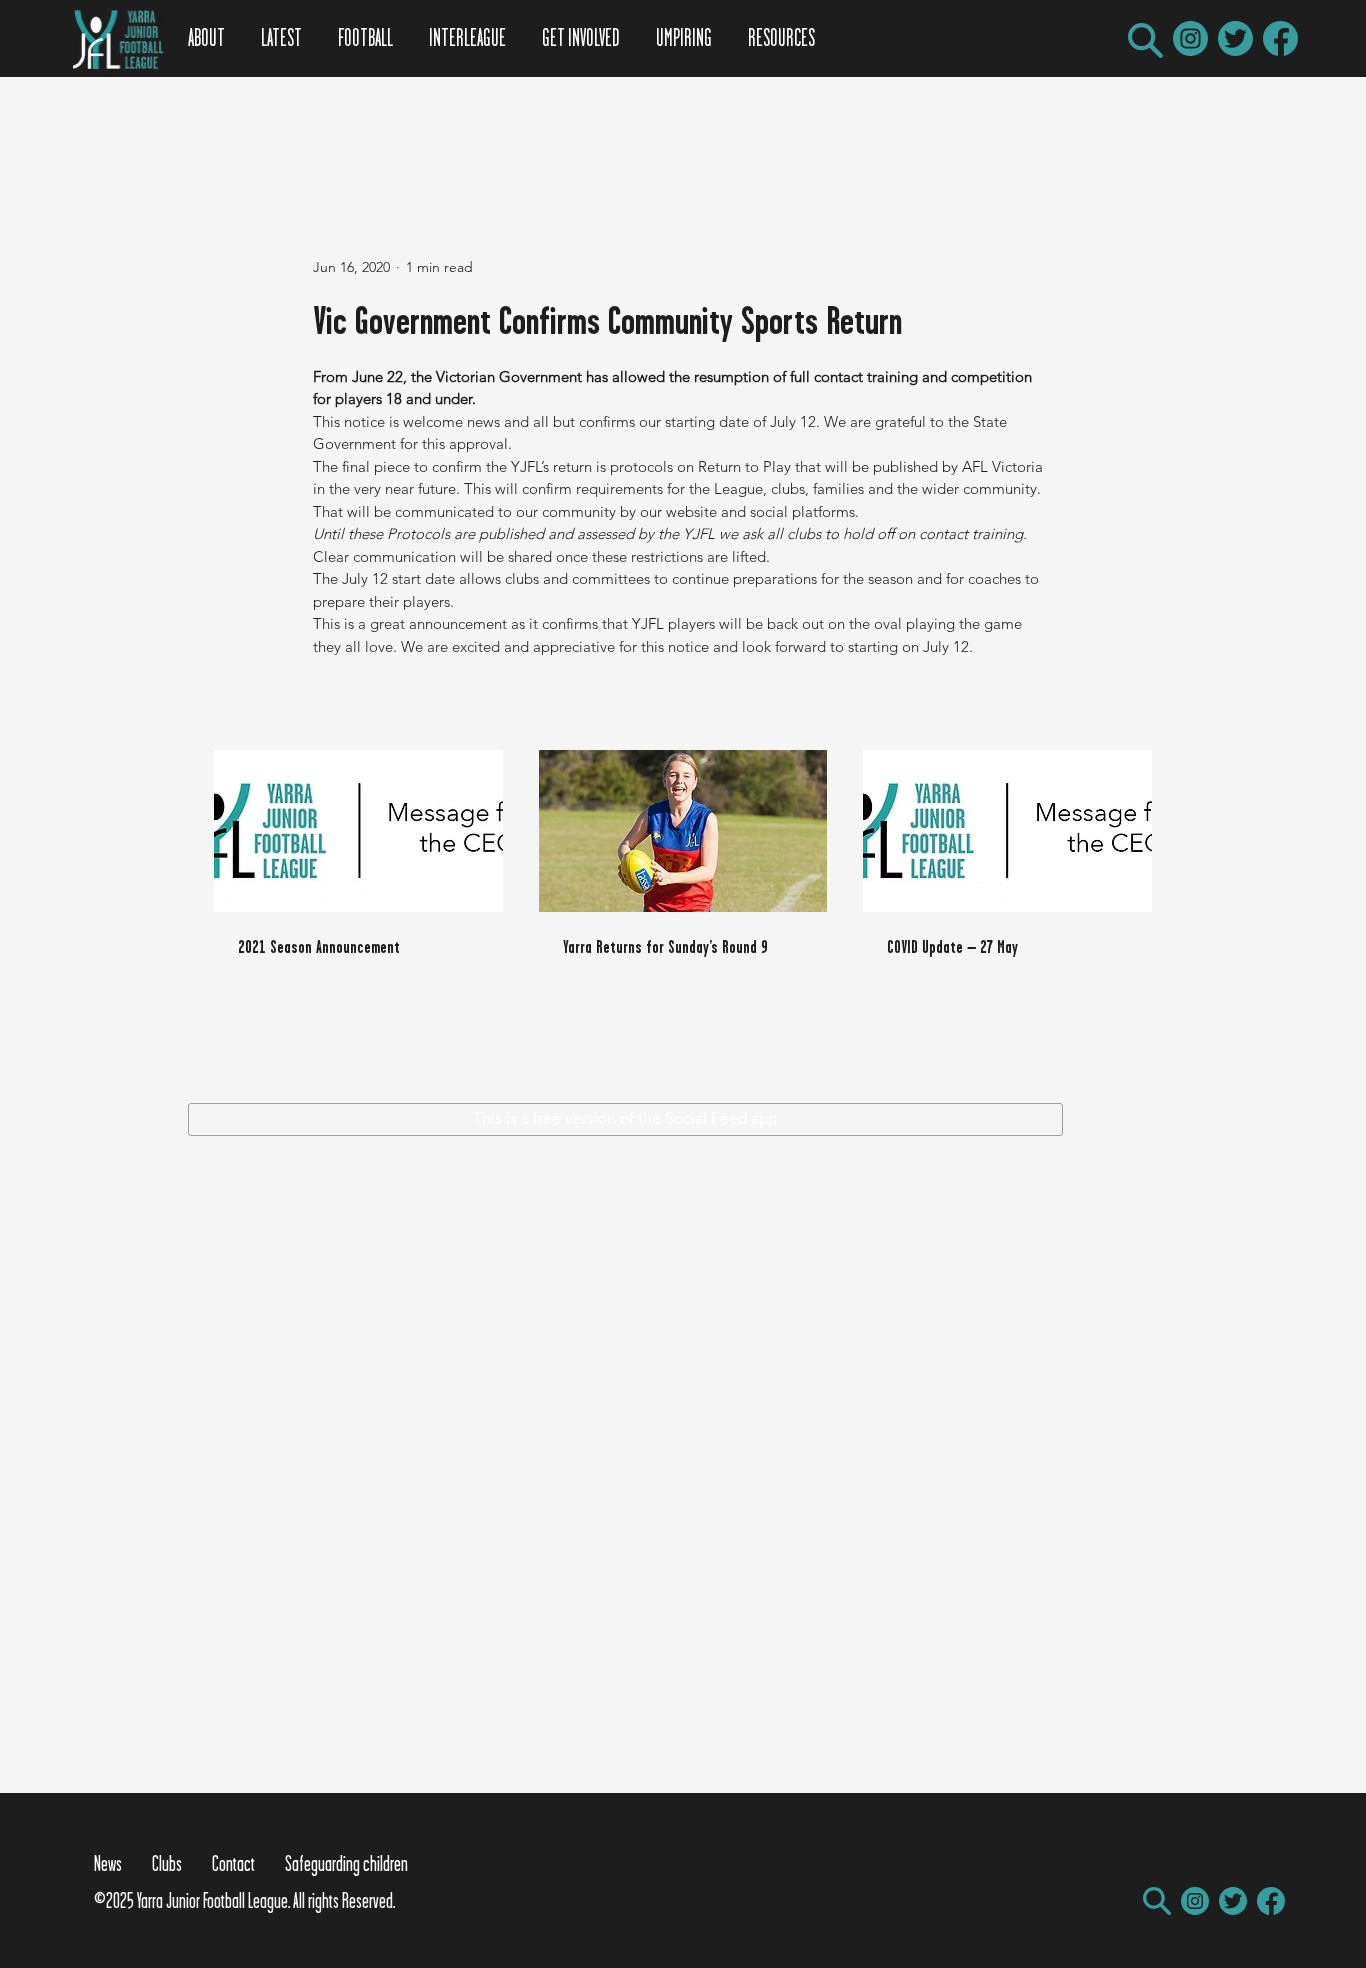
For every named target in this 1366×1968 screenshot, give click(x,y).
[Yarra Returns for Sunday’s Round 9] (683, 831)
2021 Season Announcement (319, 947)
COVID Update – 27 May (952, 947)
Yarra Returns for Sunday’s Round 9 (665, 947)
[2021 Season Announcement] (358, 831)
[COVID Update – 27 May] (1007, 831)
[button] (1145, 40)
